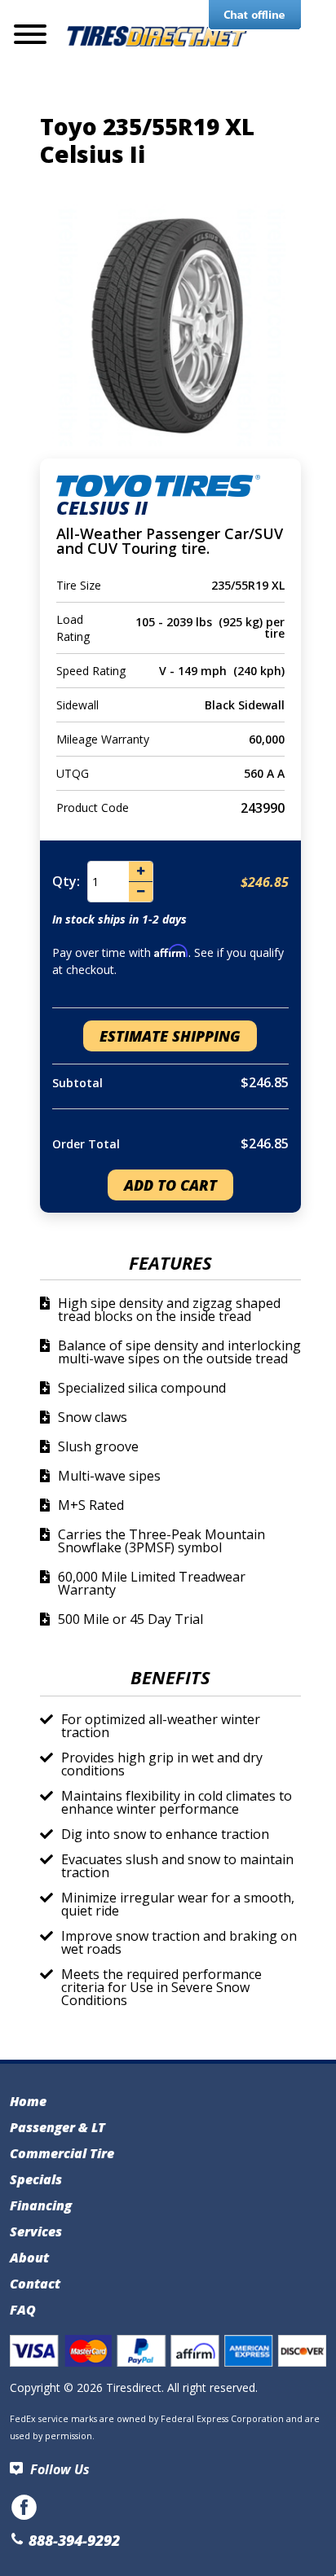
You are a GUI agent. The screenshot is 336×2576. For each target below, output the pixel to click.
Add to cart (170, 1185)
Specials (36, 2179)
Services (36, 2232)
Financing (41, 2205)
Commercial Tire (62, 2153)
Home (28, 2101)
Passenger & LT (57, 2127)
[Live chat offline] (255, 15)
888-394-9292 (72, 2540)
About (29, 2258)
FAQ (23, 2310)
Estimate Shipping (170, 1036)
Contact (35, 2284)
